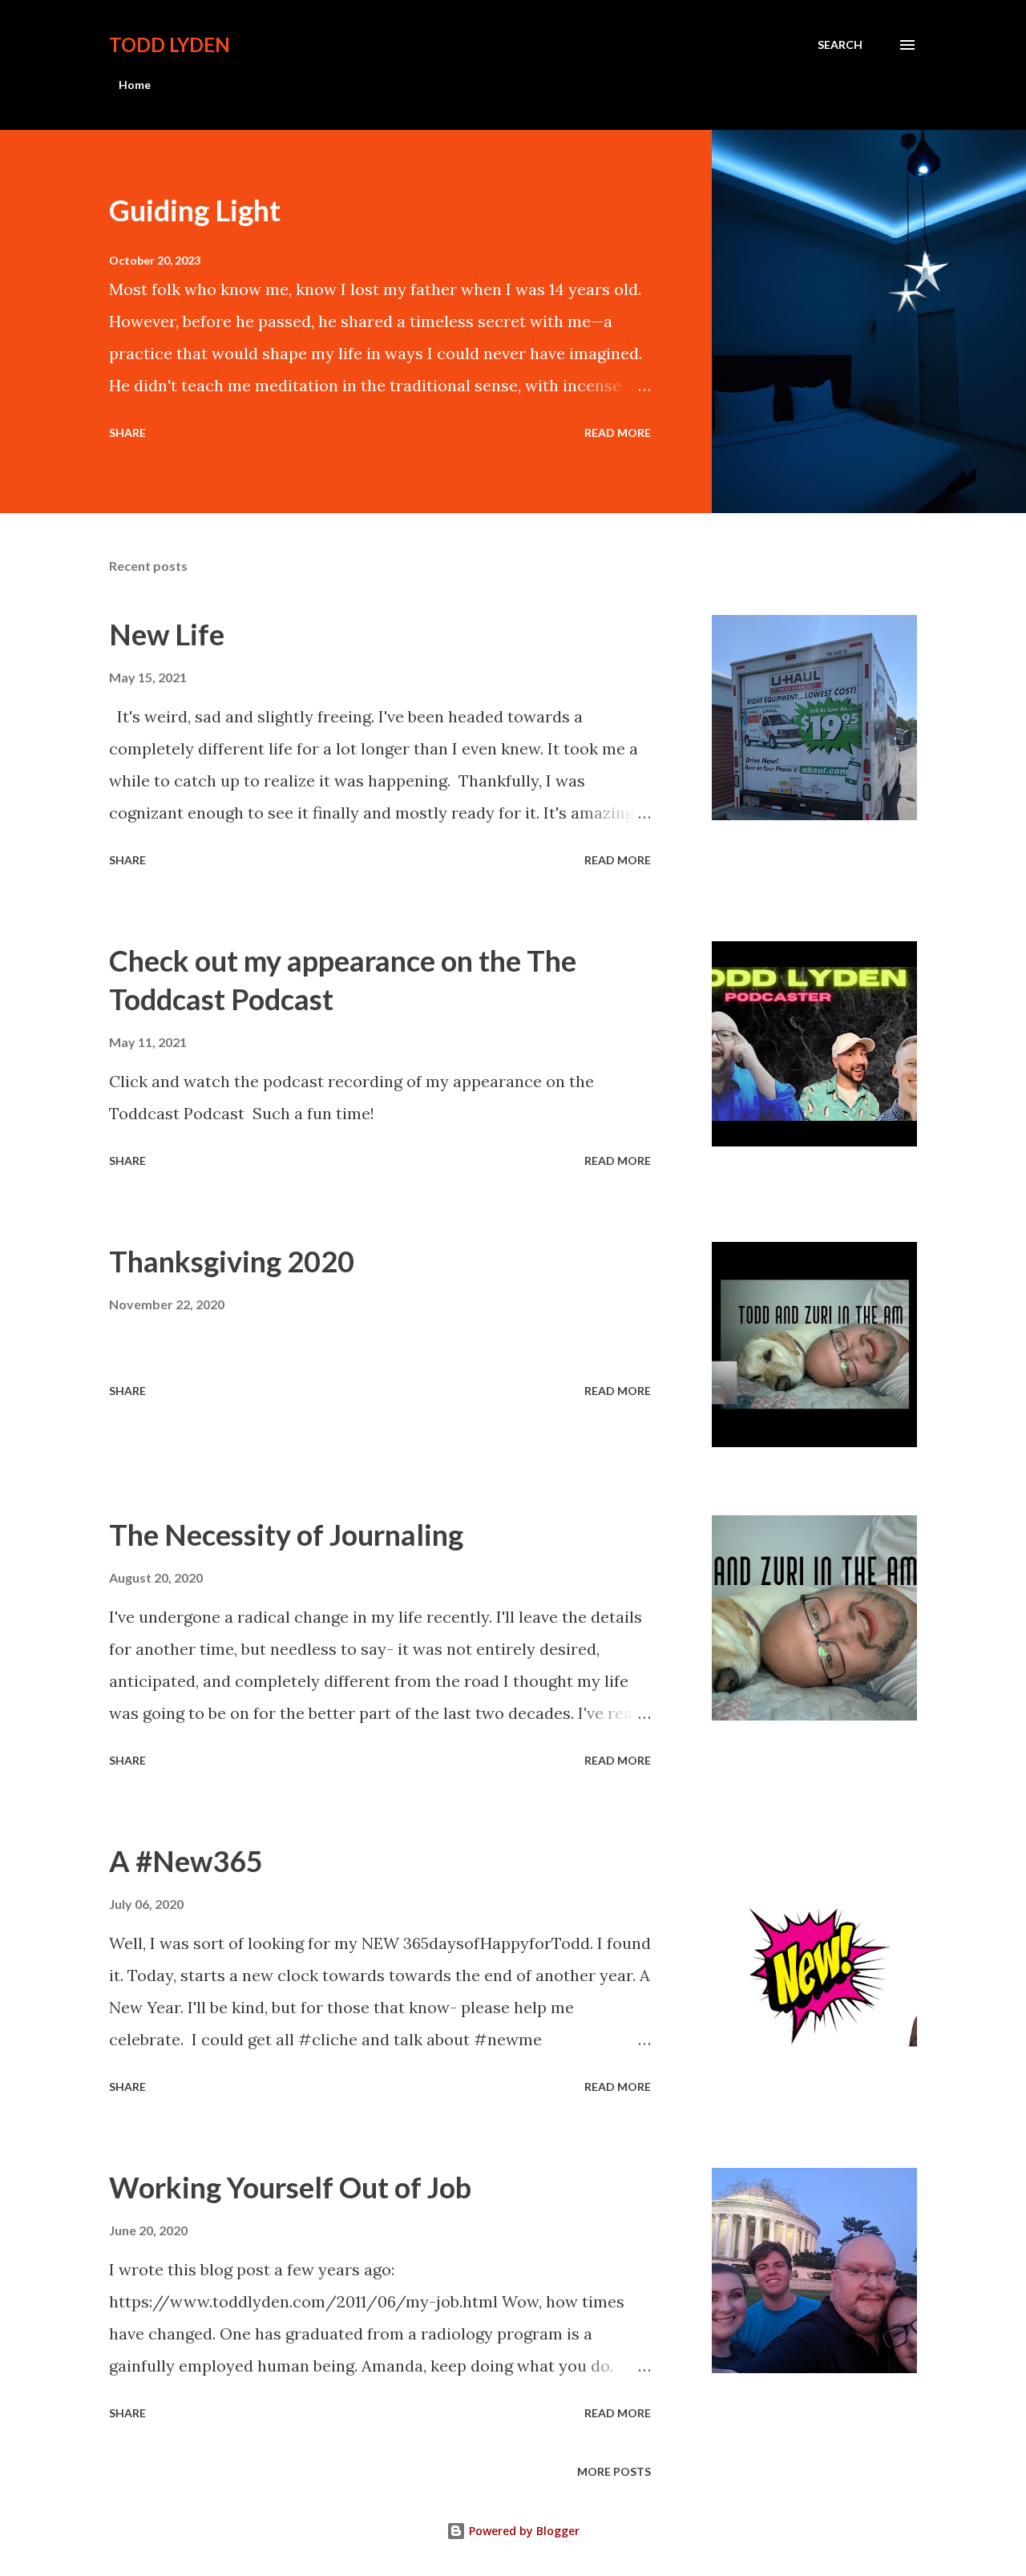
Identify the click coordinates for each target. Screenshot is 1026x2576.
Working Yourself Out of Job (290, 2187)
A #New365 (186, 1861)
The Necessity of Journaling (286, 1535)
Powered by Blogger (523, 2531)
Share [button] (127, 433)
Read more (618, 433)
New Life (167, 634)
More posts (614, 2471)
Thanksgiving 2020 (232, 1261)
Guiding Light (195, 210)
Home (135, 85)
